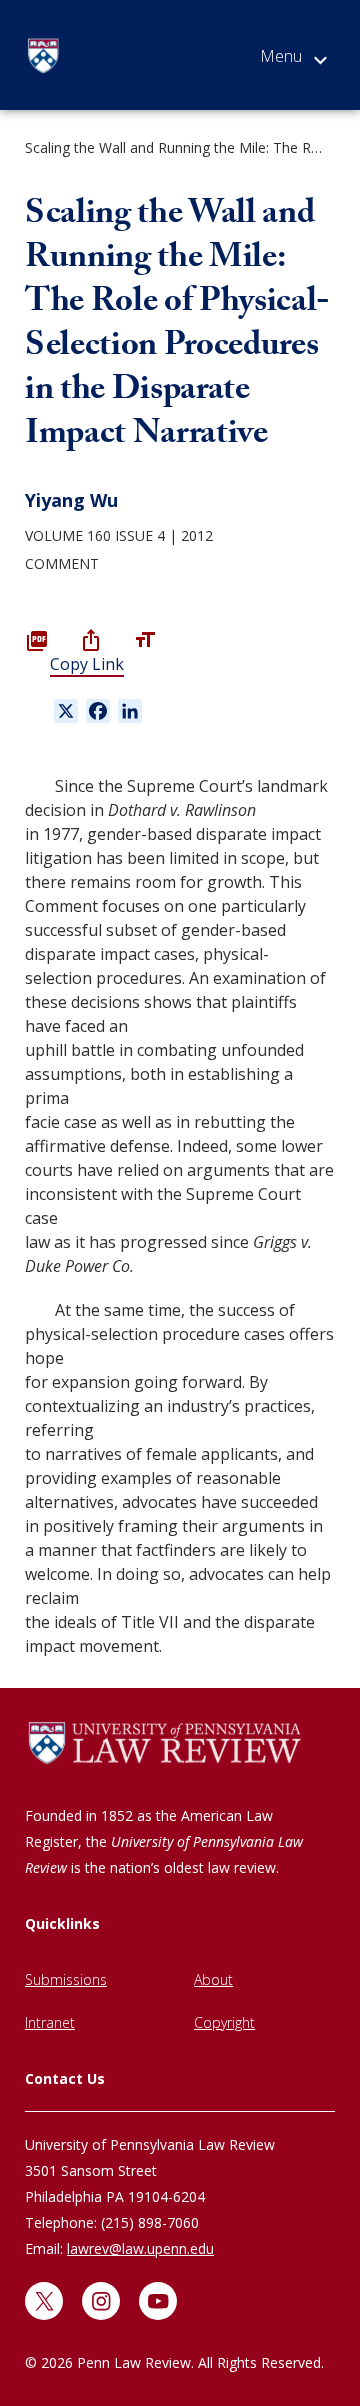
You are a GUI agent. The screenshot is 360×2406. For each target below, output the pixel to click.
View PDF (37, 640)
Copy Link (87, 664)
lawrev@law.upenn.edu (140, 2248)
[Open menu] (293, 60)
